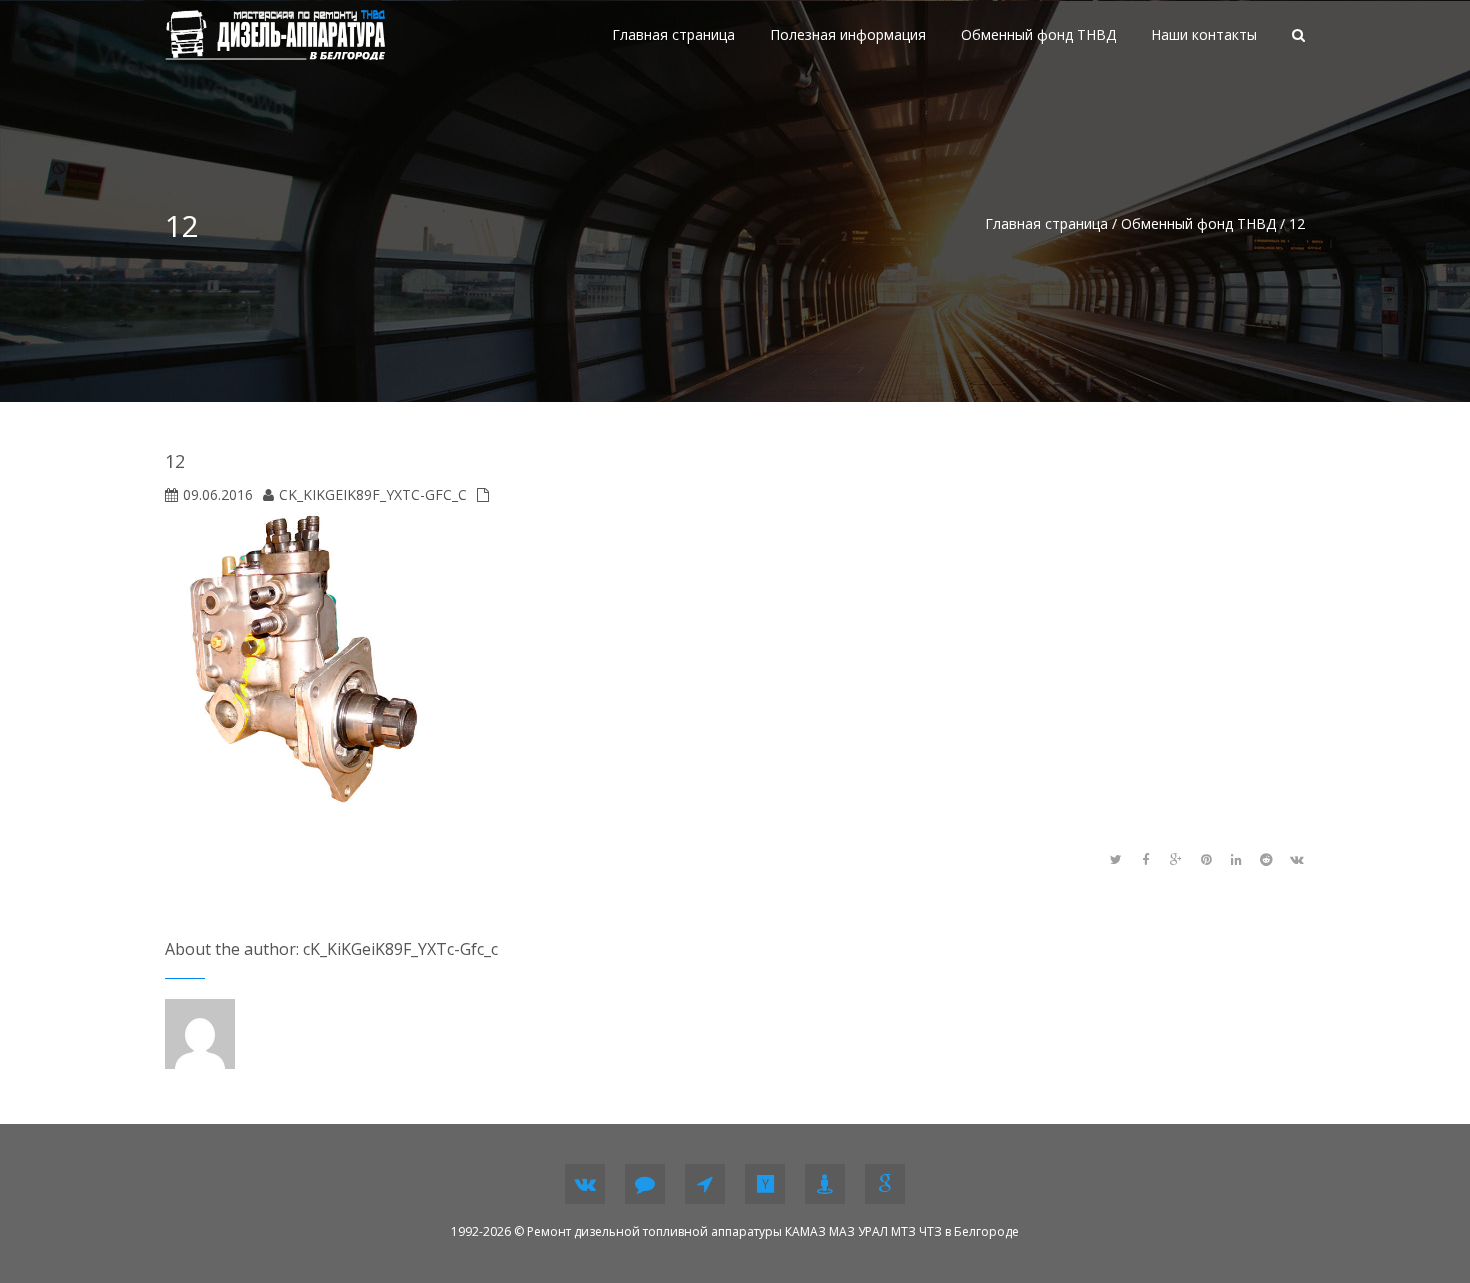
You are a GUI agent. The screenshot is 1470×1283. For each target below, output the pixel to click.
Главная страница (1046, 223)
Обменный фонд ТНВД (1198, 223)
